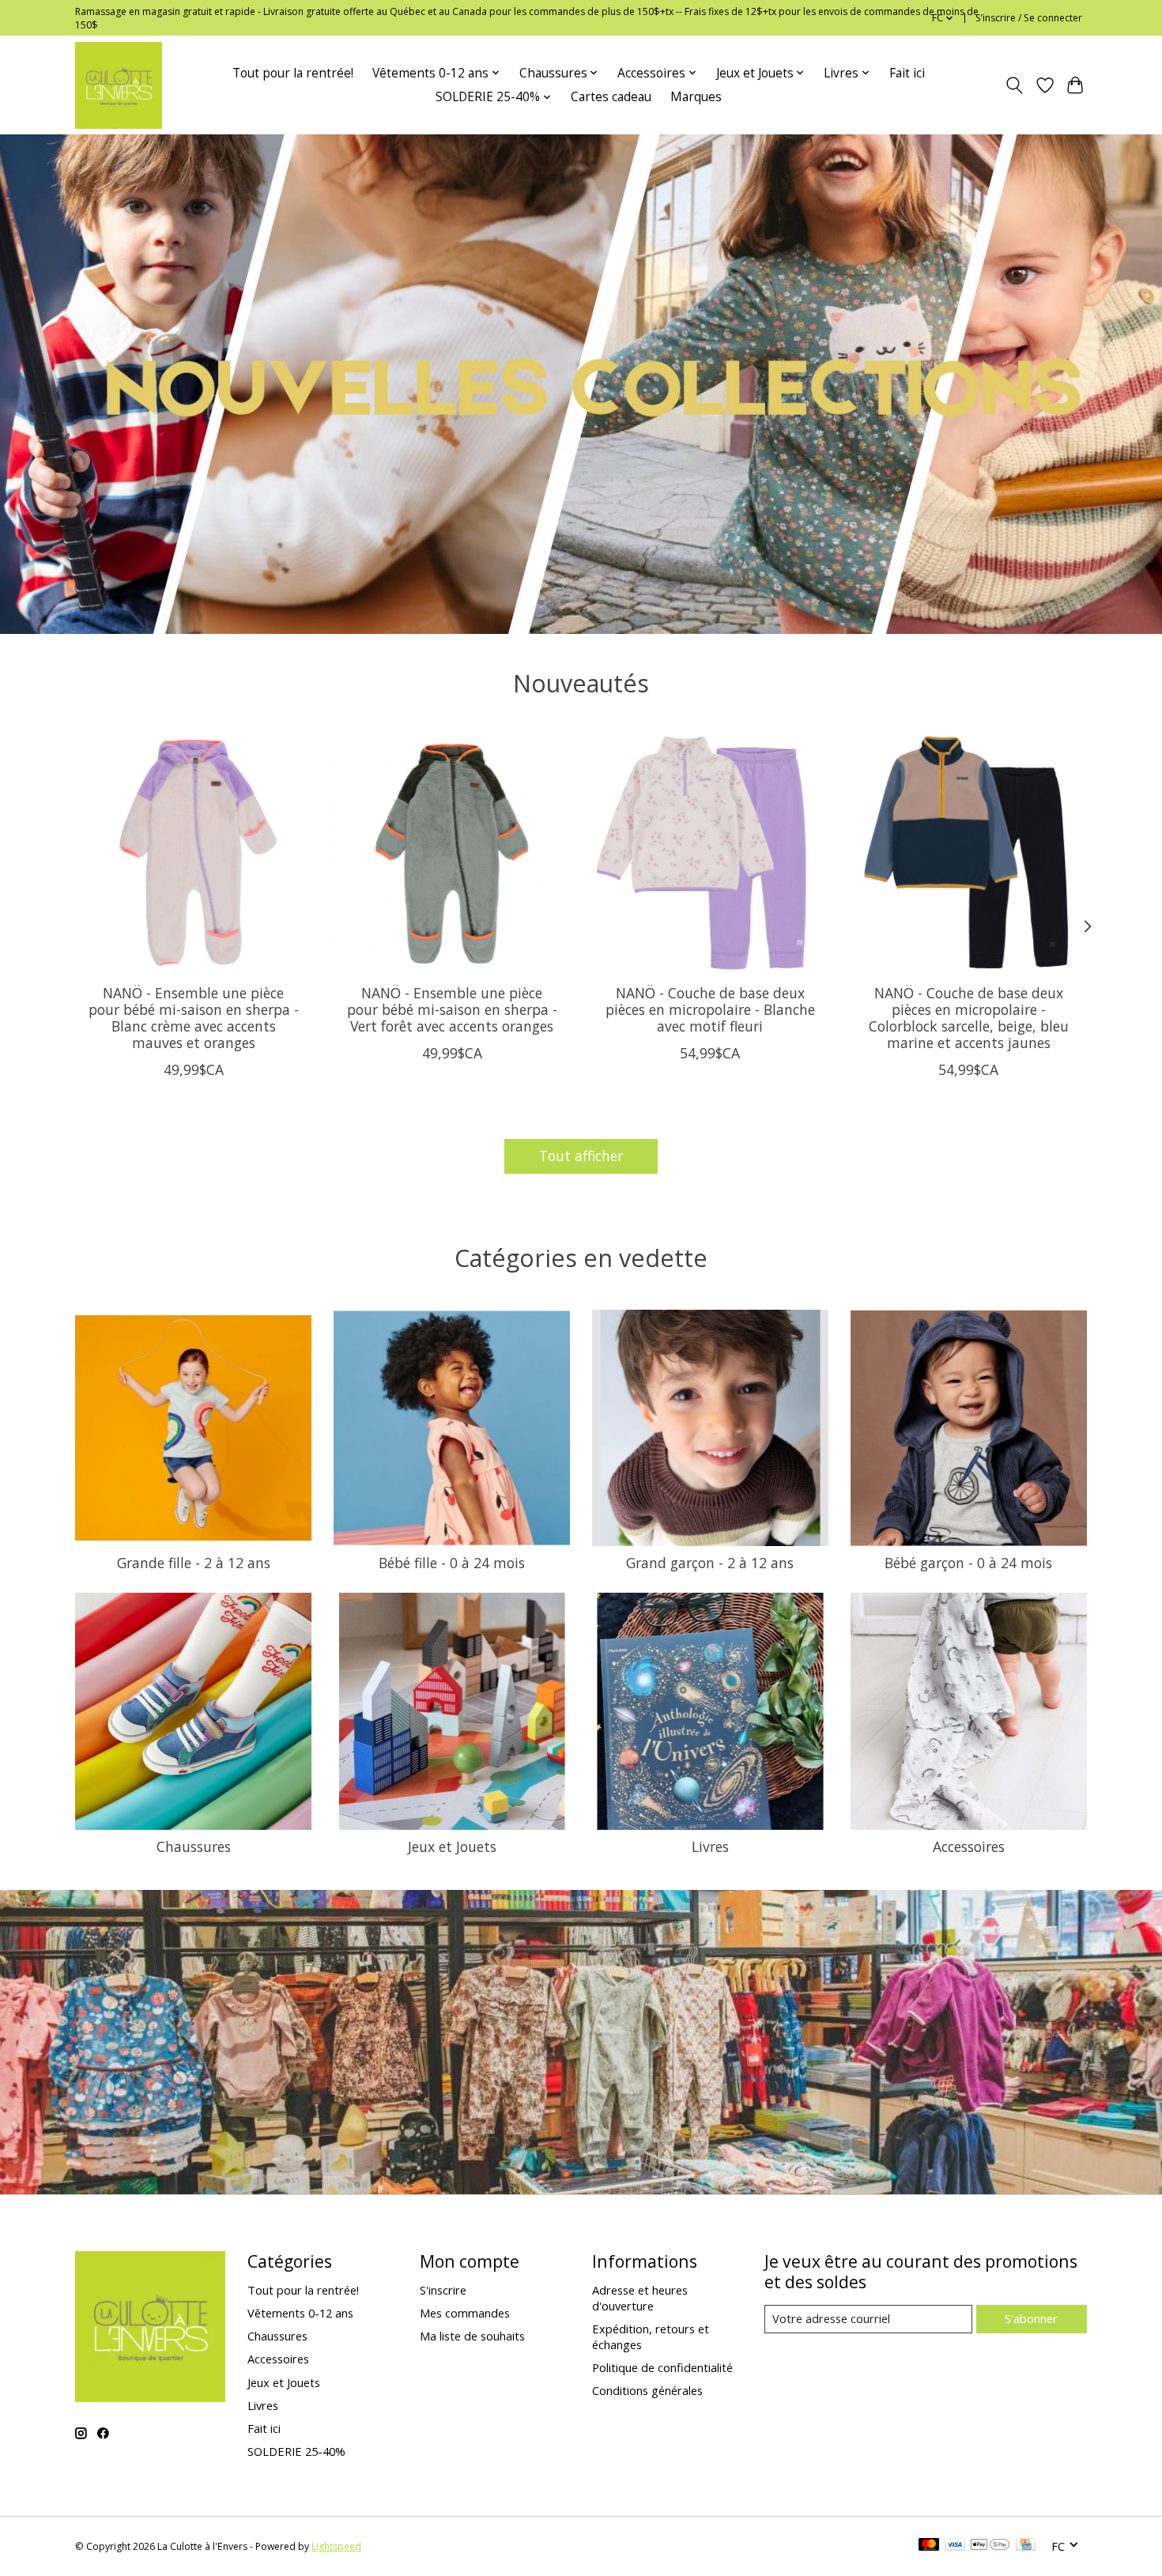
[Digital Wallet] (990, 2546)
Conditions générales (647, 2390)
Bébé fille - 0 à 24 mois (452, 1563)
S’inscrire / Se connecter (1029, 18)
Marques (696, 97)
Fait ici (907, 73)
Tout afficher (581, 1156)
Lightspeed (336, 2546)
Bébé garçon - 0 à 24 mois (968, 1563)
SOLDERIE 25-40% (296, 2451)
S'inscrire (443, 2290)
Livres (710, 1846)
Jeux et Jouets (452, 1846)
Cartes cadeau (611, 97)
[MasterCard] (929, 2546)
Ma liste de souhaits (472, 2336)
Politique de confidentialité (662, 2367)
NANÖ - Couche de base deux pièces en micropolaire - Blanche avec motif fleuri (710, 1009)
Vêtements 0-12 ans (300, 2313)
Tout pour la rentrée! (293, 73)
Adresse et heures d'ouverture (640, 2298)
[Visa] (955, 2546)
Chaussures (194, 1846)
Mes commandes (465, 2313)
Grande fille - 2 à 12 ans (194, 1563)
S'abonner (1031, 2318)
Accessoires (969, 1846)
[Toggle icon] (1015, 85)
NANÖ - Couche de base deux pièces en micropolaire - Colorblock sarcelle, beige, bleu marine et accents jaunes (969, 1018)
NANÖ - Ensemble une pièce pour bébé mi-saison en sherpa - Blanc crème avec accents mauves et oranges (194, 1018)
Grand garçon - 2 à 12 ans (710, 1563)
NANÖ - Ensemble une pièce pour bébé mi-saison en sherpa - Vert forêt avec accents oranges (452, 1009)
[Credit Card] (1026, 2546)
